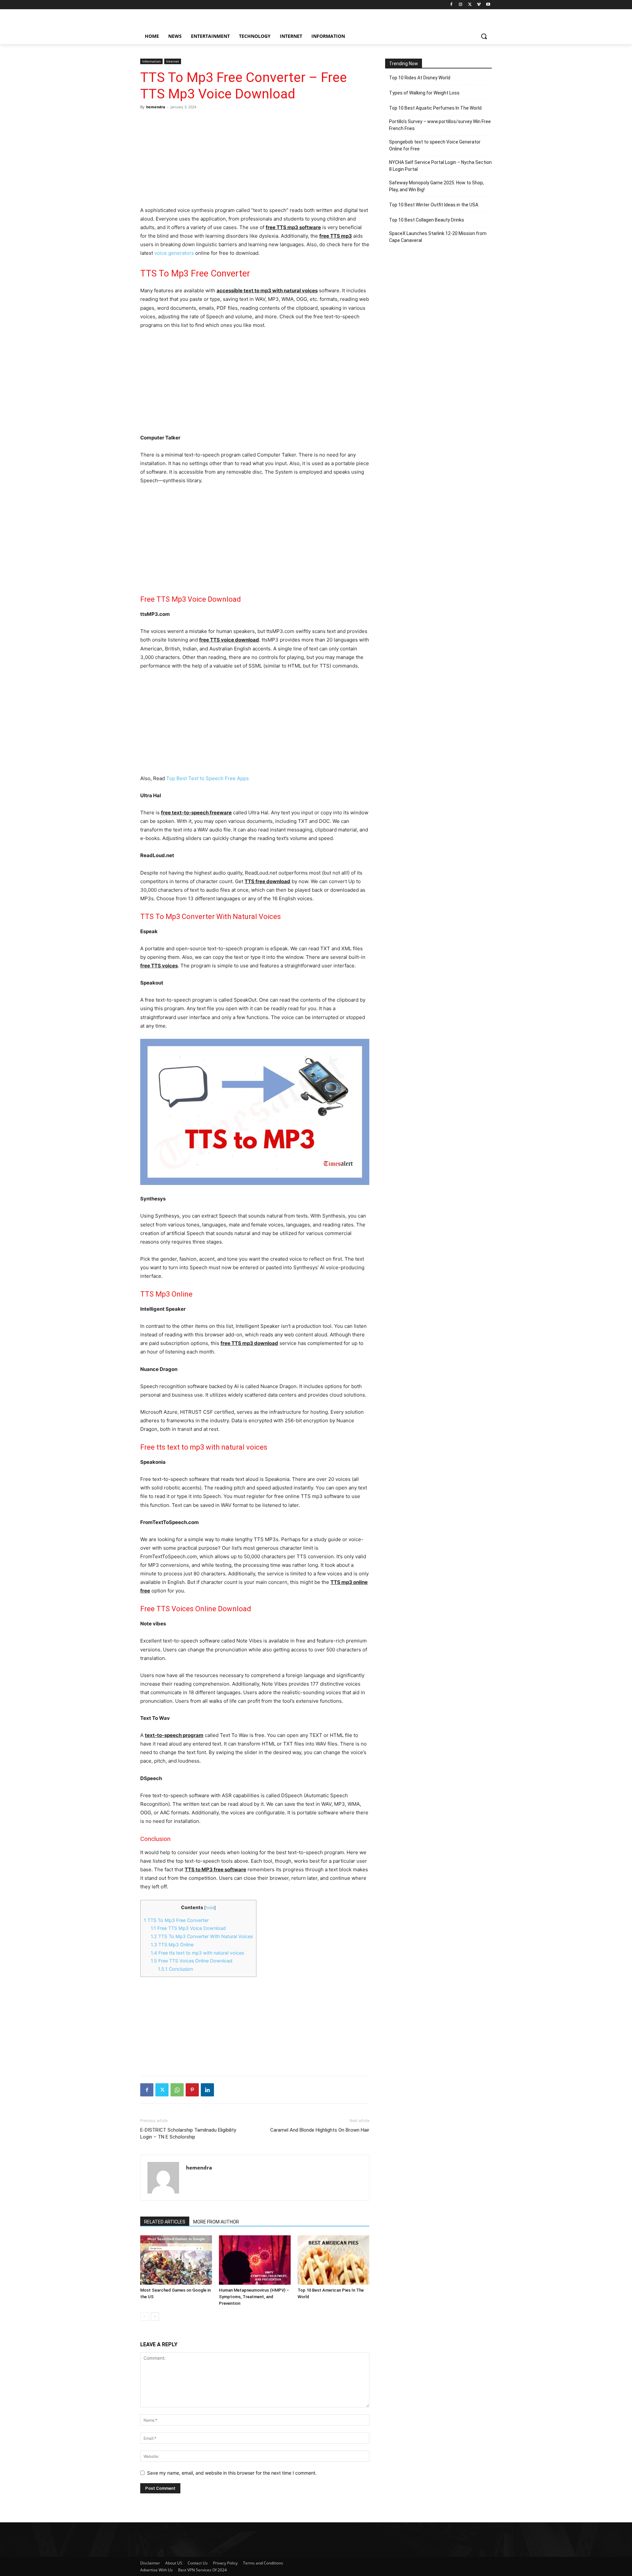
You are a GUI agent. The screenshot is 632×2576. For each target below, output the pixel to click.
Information (151, 61)
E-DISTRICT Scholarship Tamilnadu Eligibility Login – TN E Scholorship (188, 2133)
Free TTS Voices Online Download (192, 1961)
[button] (484, 36)
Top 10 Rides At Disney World (420, 78)
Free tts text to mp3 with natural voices (197, 1953)
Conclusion (175, 1969)
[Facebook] (451, 5)
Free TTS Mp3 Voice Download (188, 1928)
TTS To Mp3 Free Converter (176, 1920)
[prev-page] (144, 2316)
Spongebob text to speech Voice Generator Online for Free (435, 145)
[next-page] (155, 2316)
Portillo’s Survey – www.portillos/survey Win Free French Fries (440, 125)
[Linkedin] (207, 2090)
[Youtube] (488, 5)
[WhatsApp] (177, 2090)
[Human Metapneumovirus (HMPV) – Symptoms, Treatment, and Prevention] (255, 2260)
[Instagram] (461, 5)
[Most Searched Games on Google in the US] (176, 2260)
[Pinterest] (192, 2090)
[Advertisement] (255, 158)
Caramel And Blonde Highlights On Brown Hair (320, 2130)
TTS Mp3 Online (172, 1945)
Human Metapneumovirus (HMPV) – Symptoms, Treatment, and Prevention (254, 2297)
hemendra (156, 107)
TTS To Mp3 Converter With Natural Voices (202, 1936)
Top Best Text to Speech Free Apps (208, 778)
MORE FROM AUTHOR (216, 2222)
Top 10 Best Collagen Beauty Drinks (427, 220)
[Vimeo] (479, 5)
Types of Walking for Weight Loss (424, 93)
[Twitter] (470, 5)
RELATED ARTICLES (165, 2222)
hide (210, 1908)
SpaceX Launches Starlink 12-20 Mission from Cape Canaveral (438, 237)
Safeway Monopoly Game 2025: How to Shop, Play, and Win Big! (436, 186)
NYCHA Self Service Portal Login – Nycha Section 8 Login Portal (440, 166)
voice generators (174, 253)
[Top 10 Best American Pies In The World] (333, 2260)
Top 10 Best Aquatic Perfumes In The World (435, 108)
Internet (173, 61)
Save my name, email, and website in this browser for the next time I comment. (232, 2473)
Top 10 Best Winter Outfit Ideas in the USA (434, 205)
